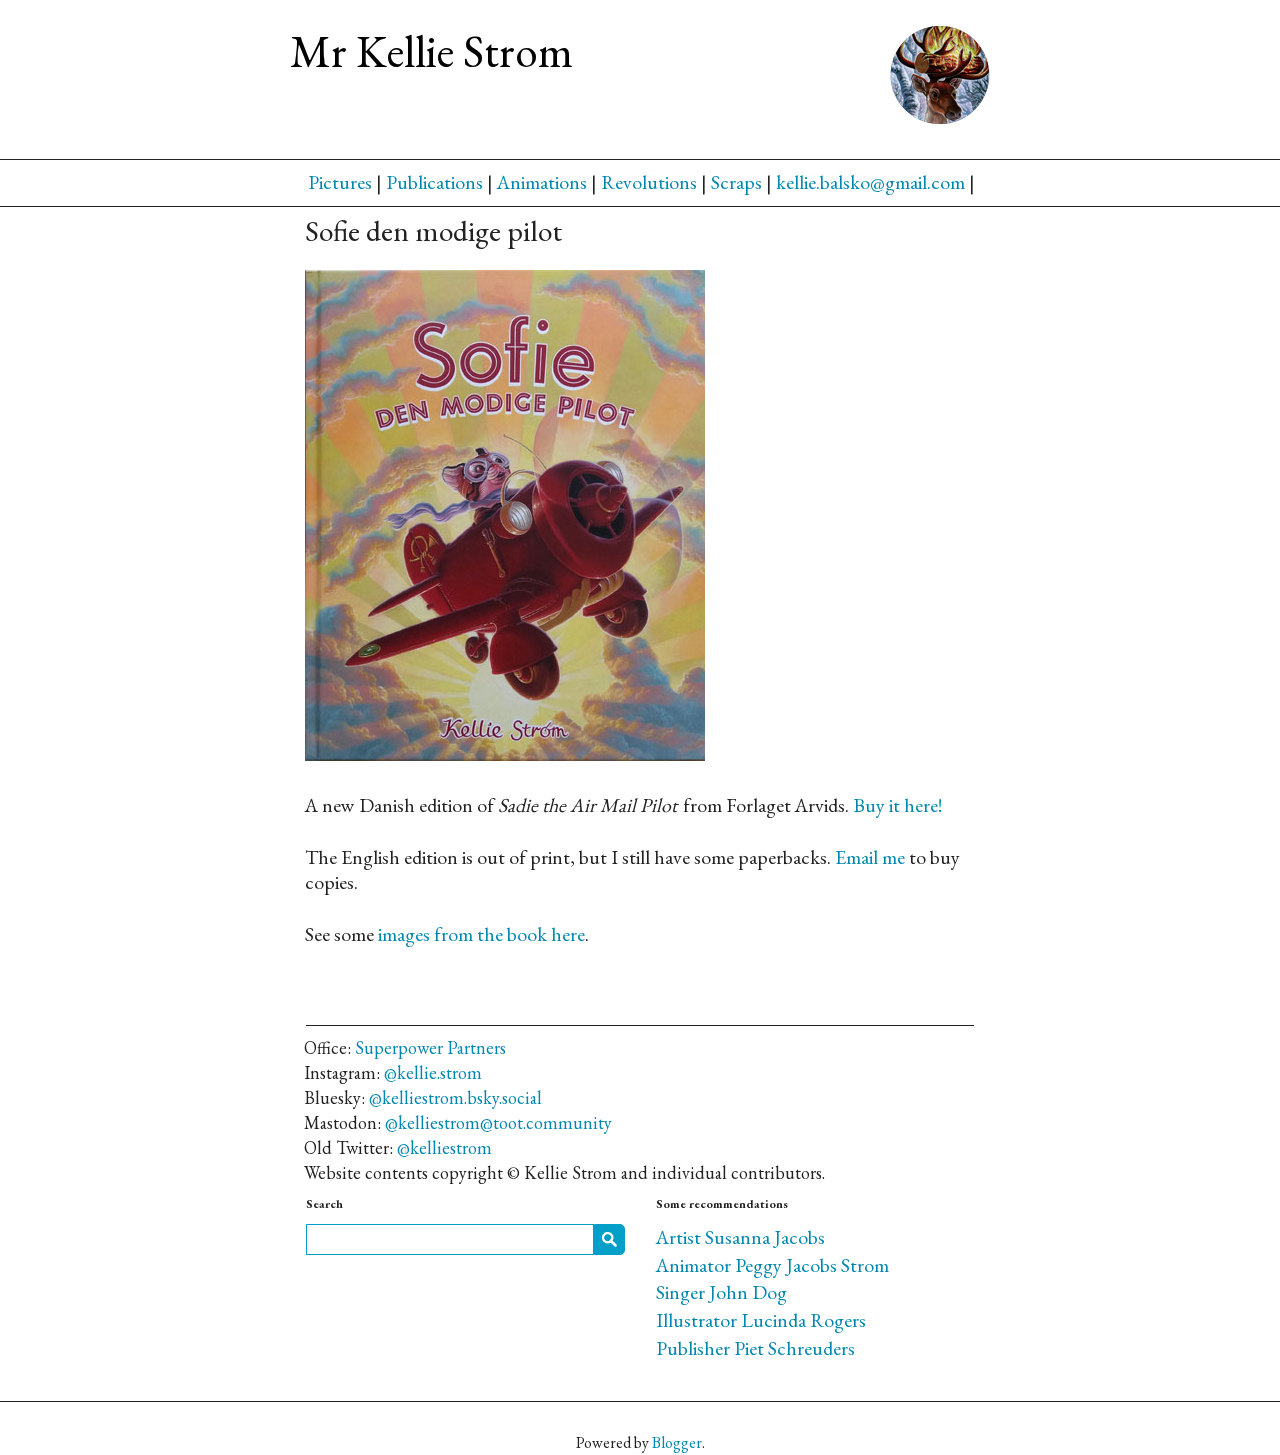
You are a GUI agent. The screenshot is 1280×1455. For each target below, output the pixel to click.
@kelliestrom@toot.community (498, 1122)
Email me (870, 857)
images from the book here (481, 934)
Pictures (340, 182)
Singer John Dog (721, 1292)
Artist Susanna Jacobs (740, 1237)
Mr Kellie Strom (431, 51)
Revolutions (649, 182)
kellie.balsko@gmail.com (870, 182)
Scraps (736, 182)
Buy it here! (897, 805)
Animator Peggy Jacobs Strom (772, 1265)
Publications (434, 182)
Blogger (677, 1442)
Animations (542, 182)
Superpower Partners (430, 1047)
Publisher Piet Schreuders (755, 1348)
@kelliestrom (444, 1147)
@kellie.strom (433, 1072)
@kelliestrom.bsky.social (455, 1097)
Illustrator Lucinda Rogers (761, 1320)
